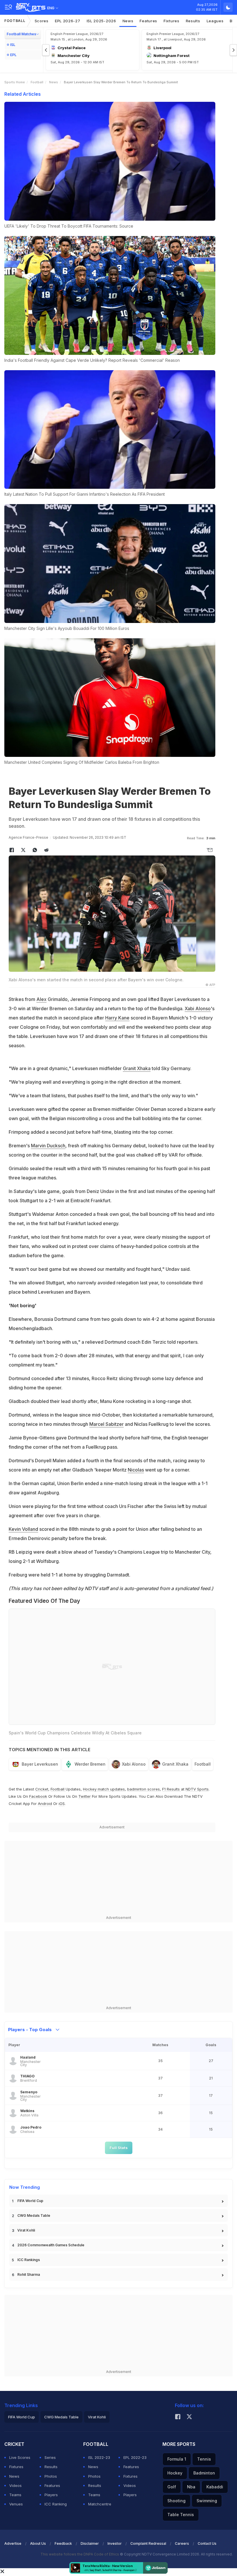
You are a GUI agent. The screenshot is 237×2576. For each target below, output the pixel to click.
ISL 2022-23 (99, 2457)
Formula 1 (177, 2459)
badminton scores (144, 1789)
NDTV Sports (197, 1789)
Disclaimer (90, 2543)
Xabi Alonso (198, 1008)
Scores (42, 21)
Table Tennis (181, 2515)
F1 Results (172, 1789)
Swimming (207, 2501)
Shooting (176, 2501)
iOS (62, 1804)
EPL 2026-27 (68, 21)
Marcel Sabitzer (107, 1424)
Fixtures (172, 21)
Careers (182, 2543)
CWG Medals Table (34, 2215)
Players (51, 2495)
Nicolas (136, 1470)
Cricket (42, 1789)
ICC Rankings (29, 2260)
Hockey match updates (104, 1789)
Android (45, 1804)
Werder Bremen (90, 1764)
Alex (41, 999)
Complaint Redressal (148, 2543)
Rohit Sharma (29, 2274)
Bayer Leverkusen (40, 1764)
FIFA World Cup (30, 2201)
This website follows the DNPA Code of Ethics (80, 2554)
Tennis (204, 2459)
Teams (15, 2495)
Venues (16, 2504)
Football (15, 21)
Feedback (63, 2543)
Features (148, 21)
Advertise (13, 2543)
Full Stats (119, 2148)
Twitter (85, 1796)
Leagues (215, 21)
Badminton (204, 2473)
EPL (13, 55)
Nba (191, 2487)
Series (50, 2457)
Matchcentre (100, 2504)
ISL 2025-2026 (101, 21)
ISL (13, 45)
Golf (172, 2487)
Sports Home (15, 82)
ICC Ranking (56, 2504)
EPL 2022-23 (135, 2457)
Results (193, 21)
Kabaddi (215, 2487)
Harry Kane (117, 1018)
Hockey (175, 2473)
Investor (115, 2543)
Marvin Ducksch (48, 1146)
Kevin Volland (23, 1529)
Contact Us (207, 2543)
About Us (38, 2543)
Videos (15, 2485)
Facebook (38, 1796)
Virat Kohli (26, 2230)
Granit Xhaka (137, 1068)
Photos (51, 2476)
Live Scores (20, 2457)
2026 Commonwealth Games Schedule (51, 2245)
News (128, 21)
